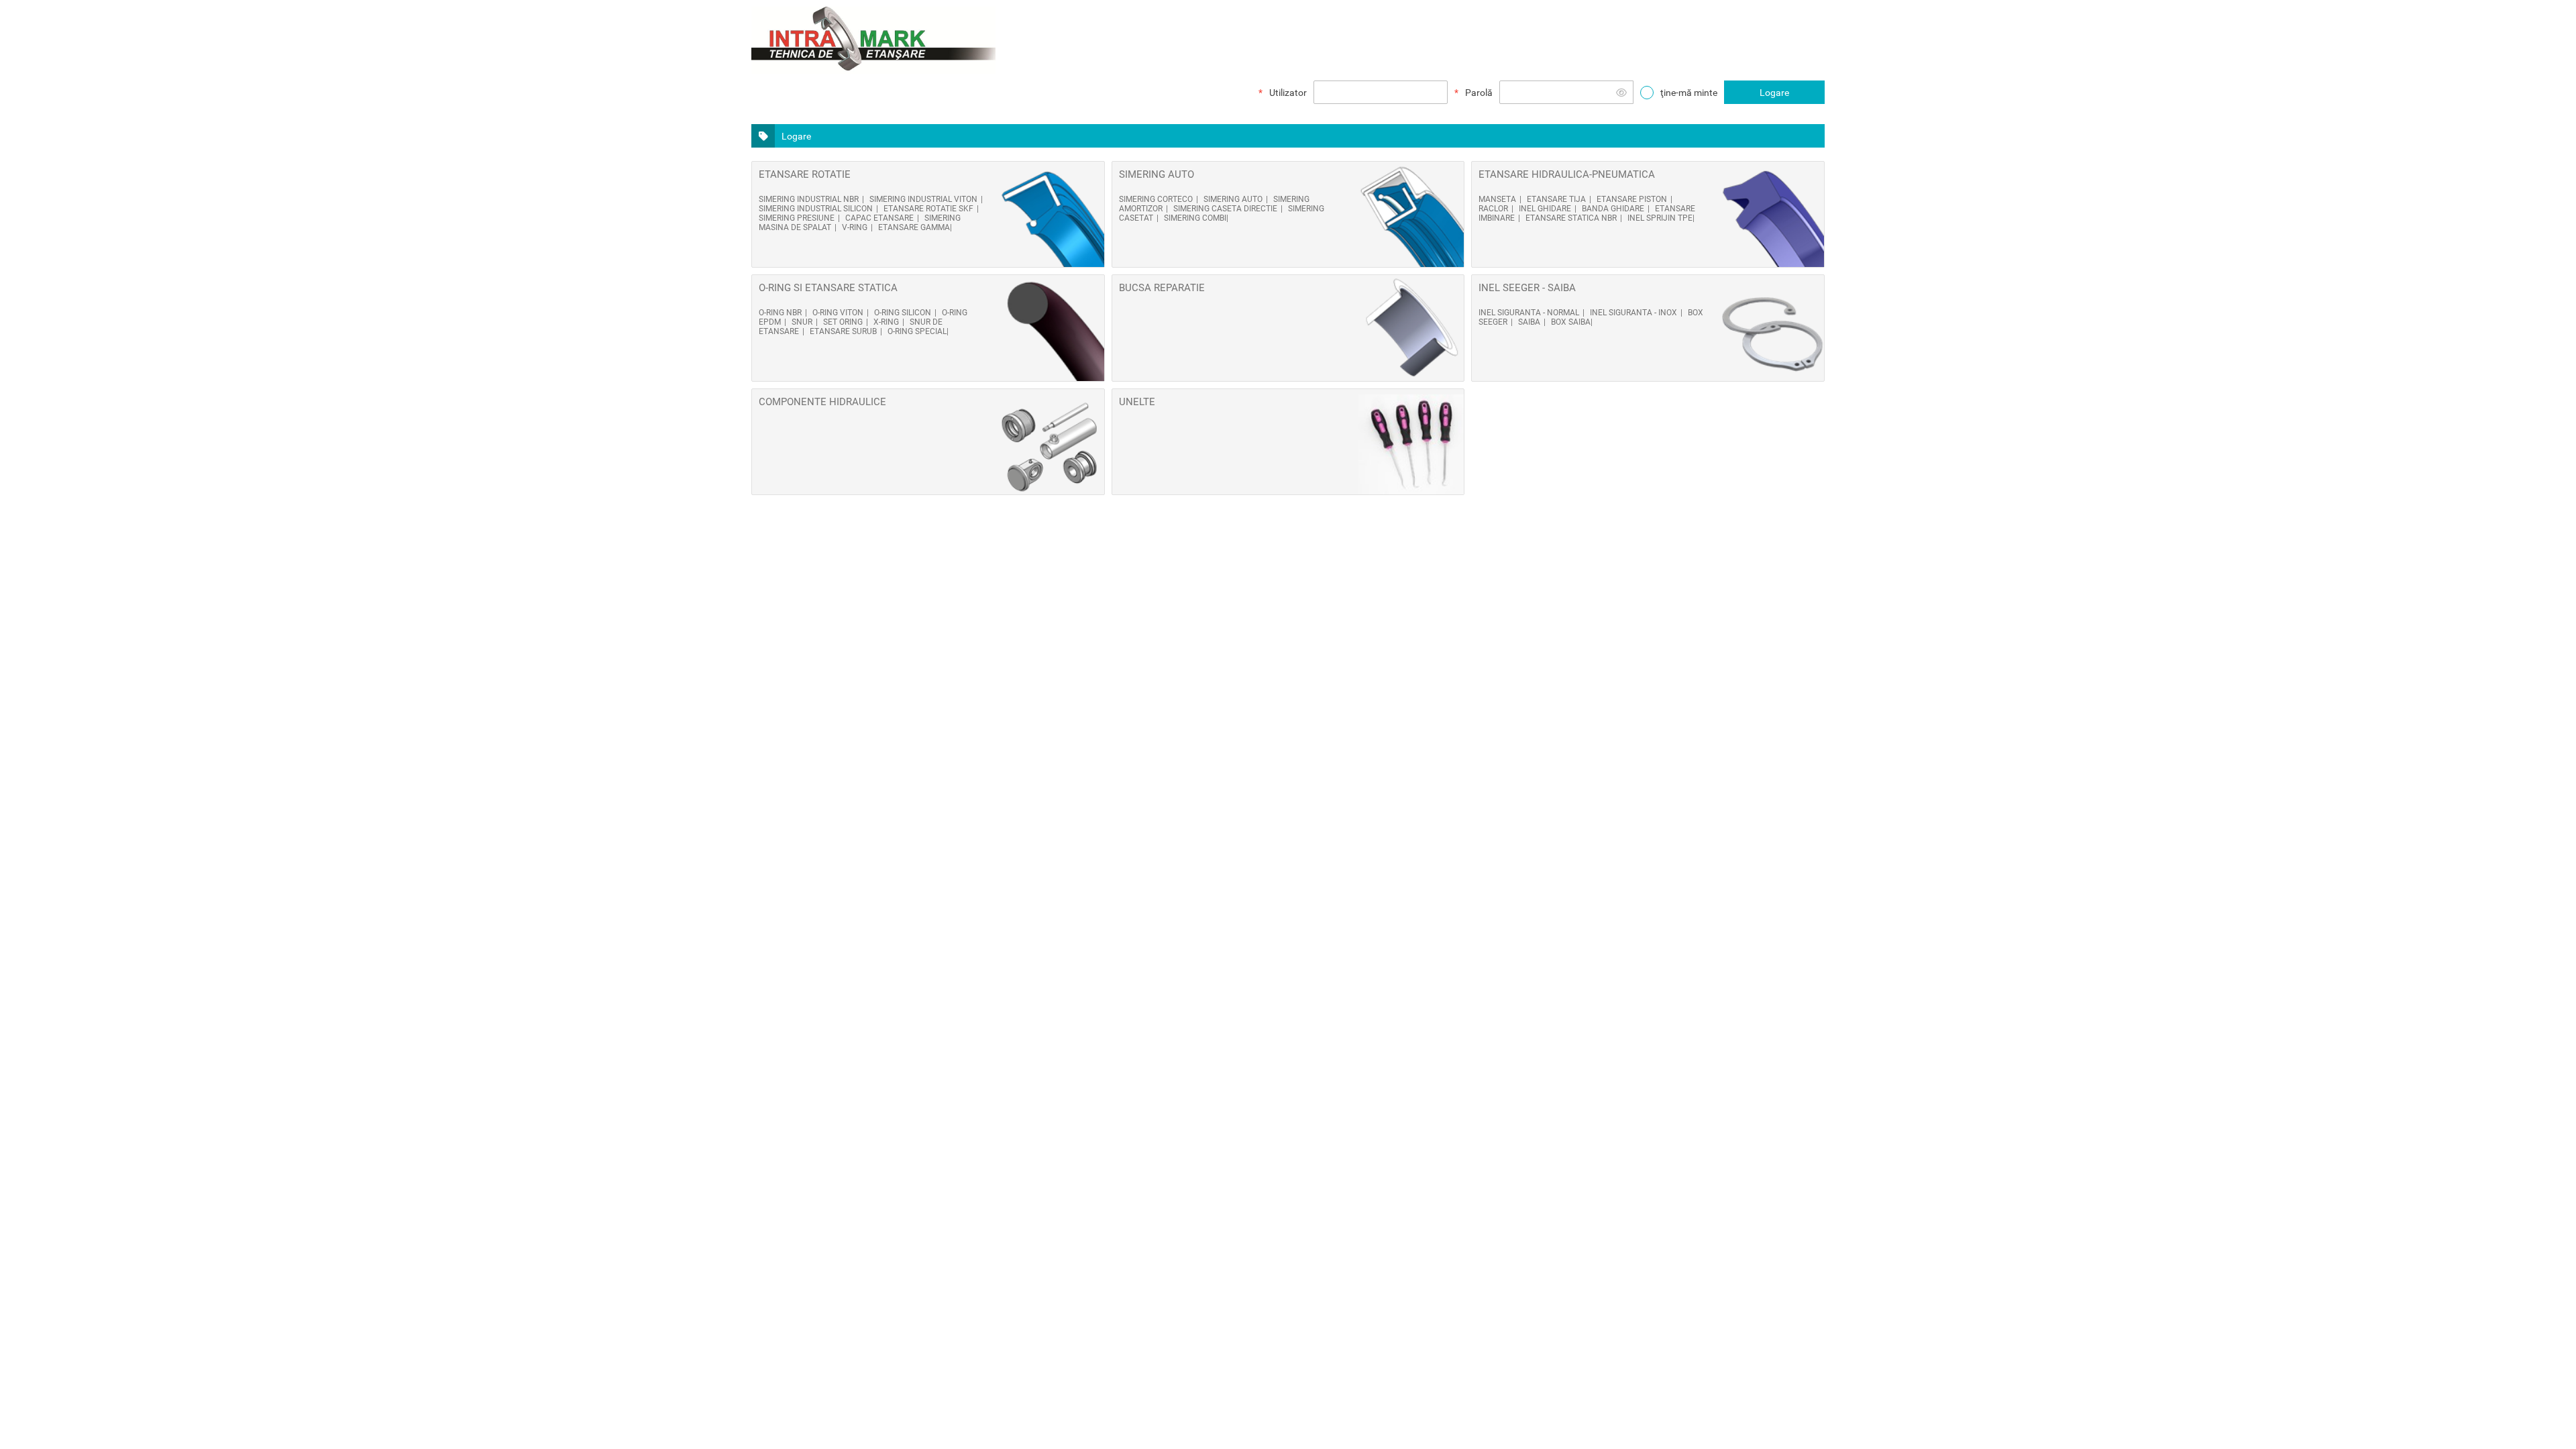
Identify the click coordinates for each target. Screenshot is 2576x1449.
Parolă (1479, 93)
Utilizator (1288, 93)
